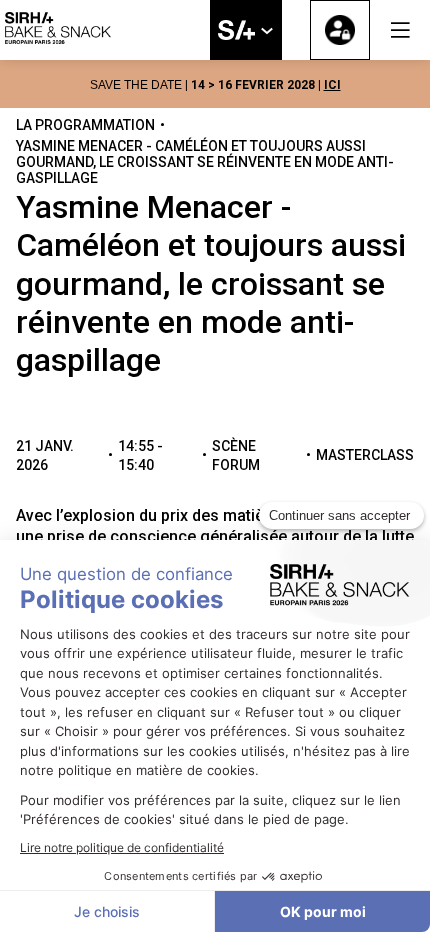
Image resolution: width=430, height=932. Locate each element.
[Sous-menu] (266, 31)
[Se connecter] (340, 30)
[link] (246, 30)
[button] (400, 30)
